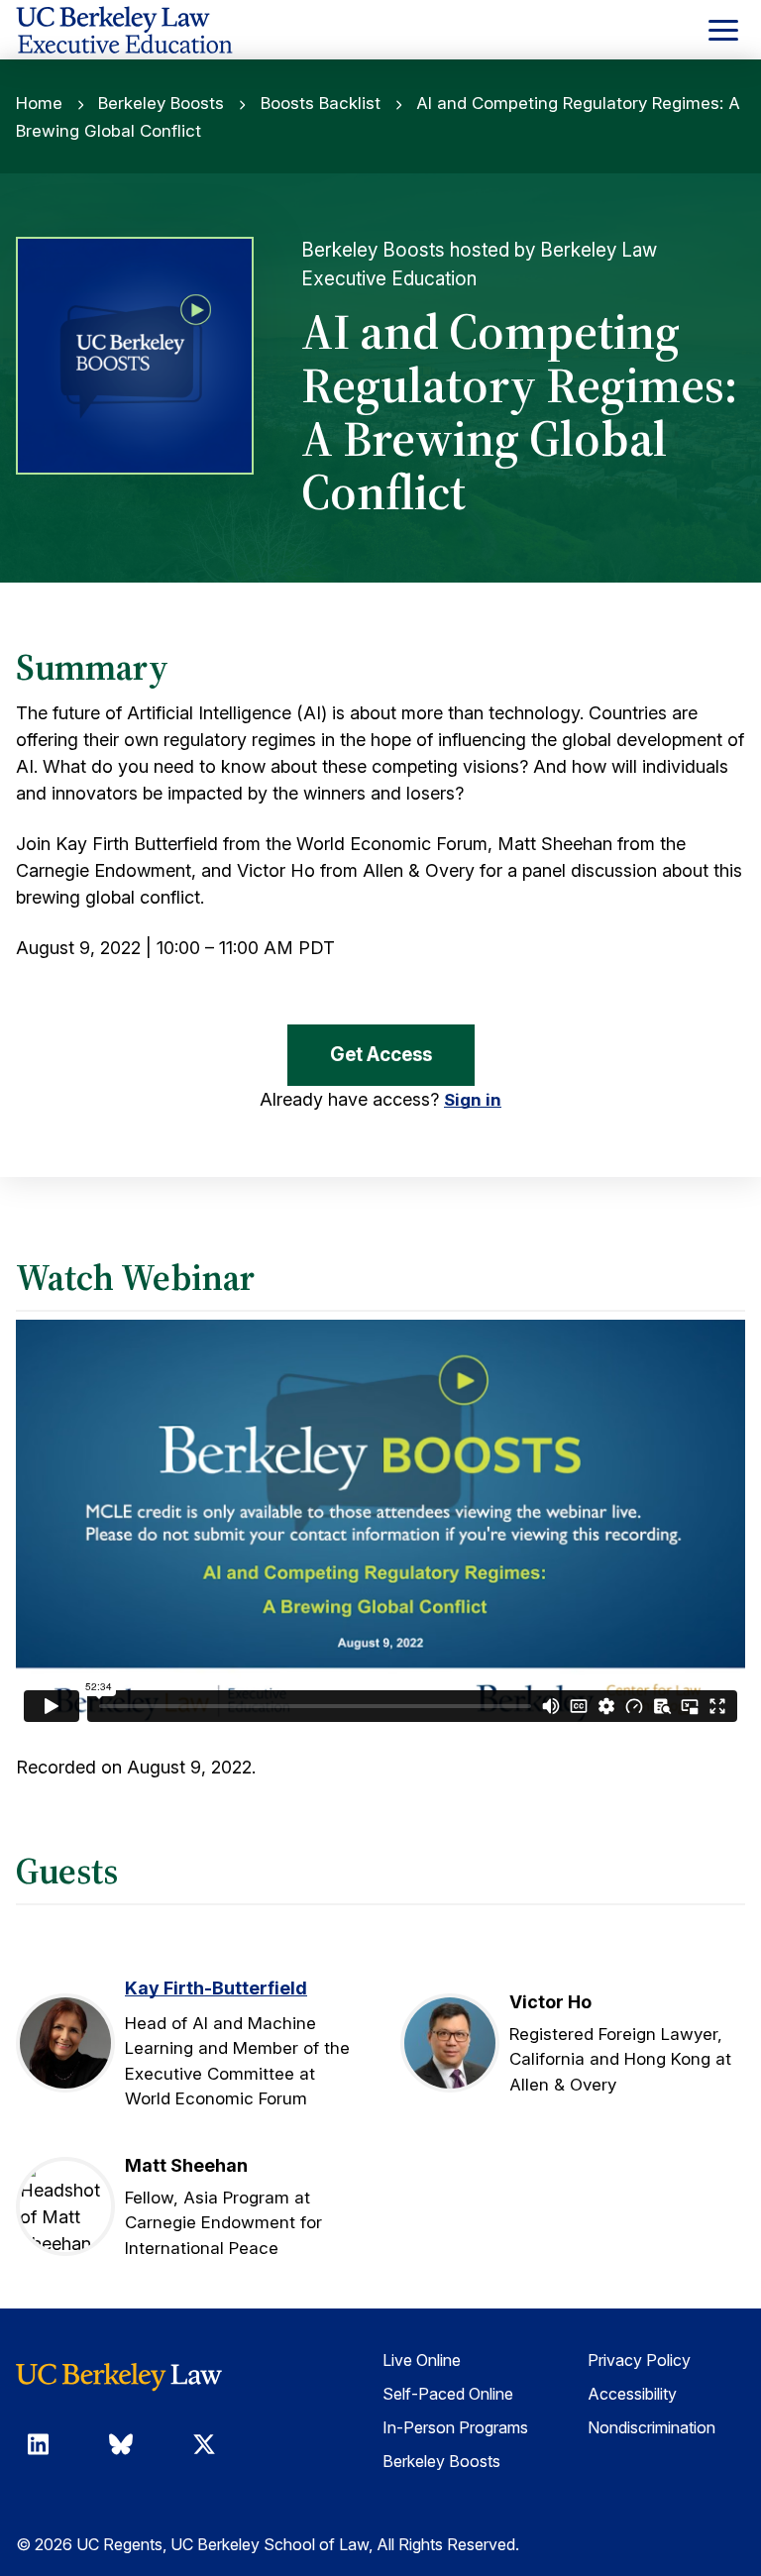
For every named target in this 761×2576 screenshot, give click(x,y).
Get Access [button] (381, 1055)
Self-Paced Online (448, 2394)
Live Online (422, 2360)
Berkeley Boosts (161, 103)
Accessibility (632, 2394)
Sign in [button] (473, 1100)
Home (39, 103)
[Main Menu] (723, 30)
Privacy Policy (639, 2360)
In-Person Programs (455, 2427)
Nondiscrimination (652, 2427)
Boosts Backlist (321, 103)
